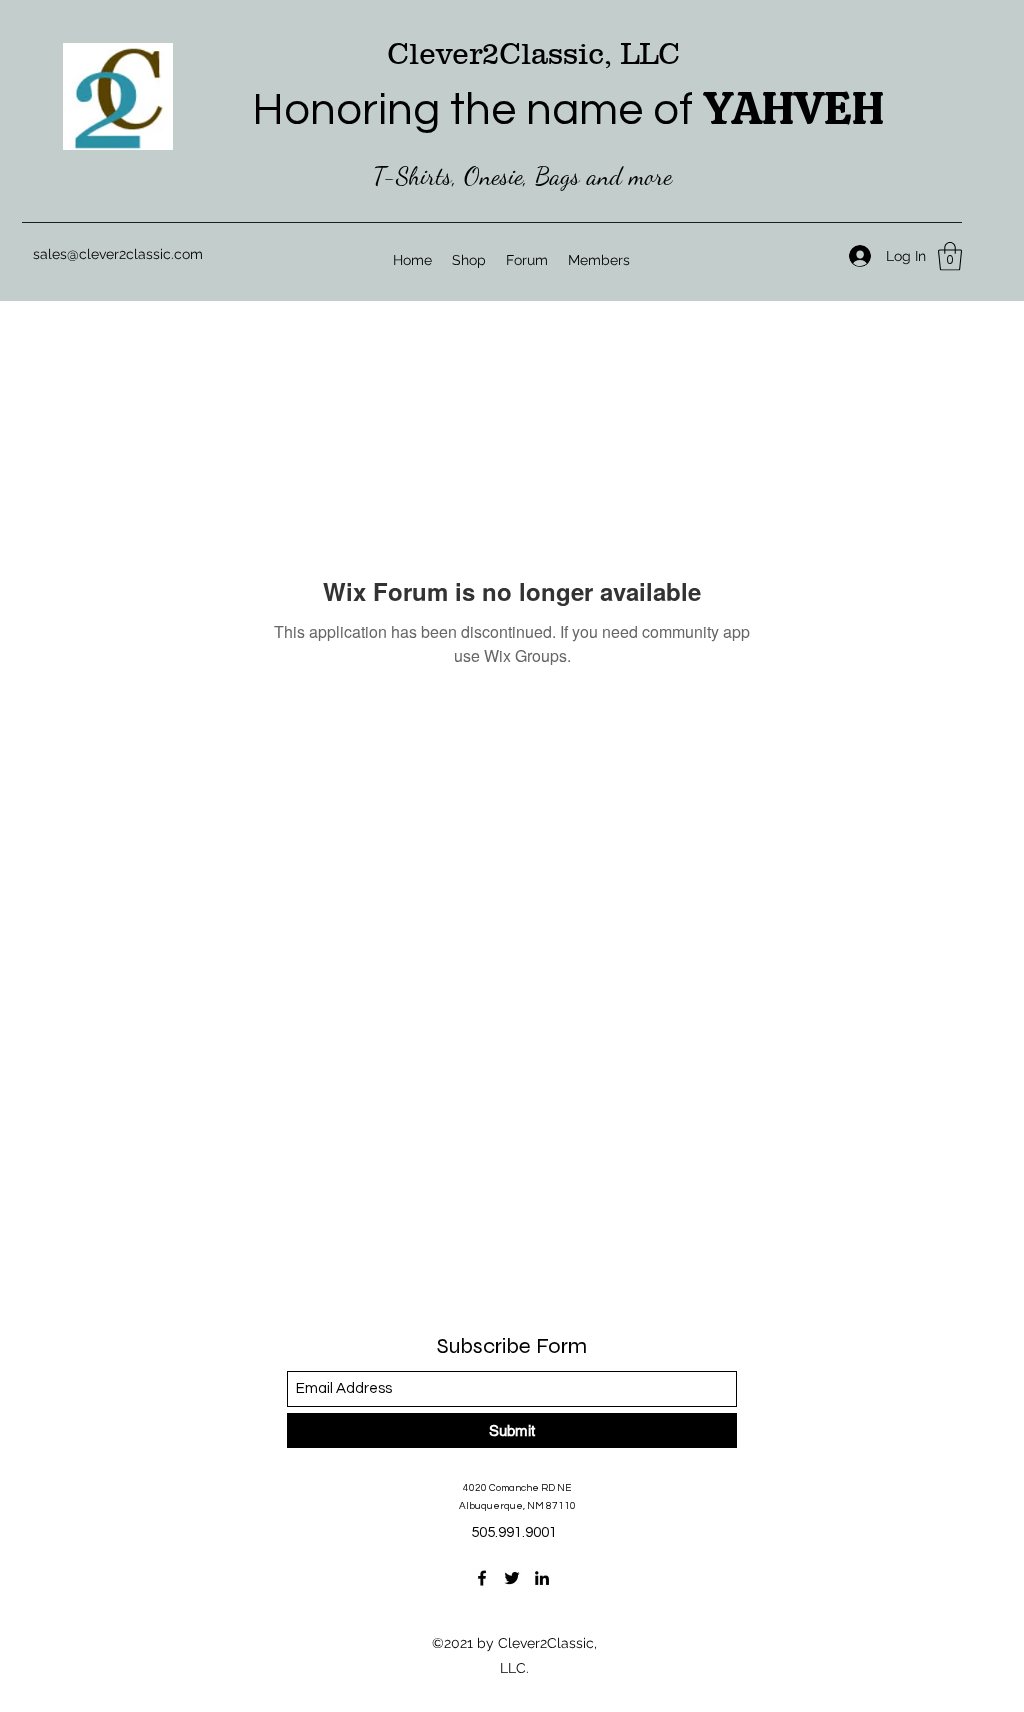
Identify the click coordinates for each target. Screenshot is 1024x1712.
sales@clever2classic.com (118, 254)
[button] (950, 256)
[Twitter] (512, 1578)
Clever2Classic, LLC (533, 53)
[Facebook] (482, 1578)
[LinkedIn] (542, 1578)
